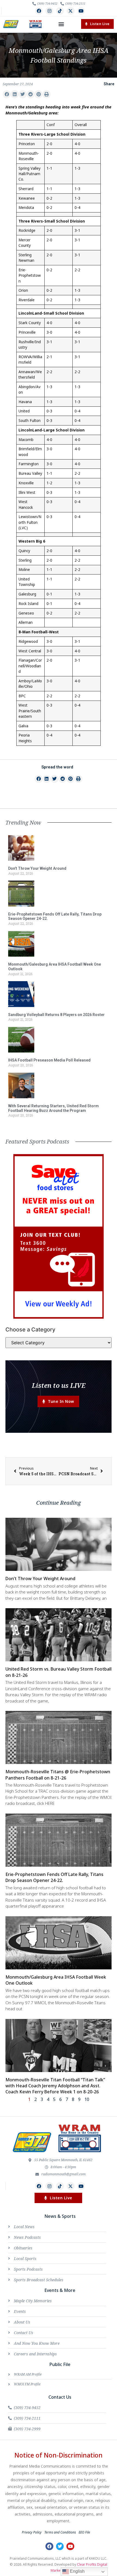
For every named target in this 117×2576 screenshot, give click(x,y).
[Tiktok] (60, 11)
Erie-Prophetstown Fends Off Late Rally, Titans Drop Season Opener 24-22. (54, 1877)
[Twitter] (60, 2546)
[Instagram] (49, 11)
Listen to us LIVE (59, 1385)
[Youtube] (81, 11)
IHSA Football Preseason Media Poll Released (49, 1060)
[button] (61, 24)
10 (87, 2099)
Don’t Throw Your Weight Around (37, 868)
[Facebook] (39, 11)
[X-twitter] (71, 11)
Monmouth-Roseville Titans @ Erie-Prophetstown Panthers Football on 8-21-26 (58, 1775)
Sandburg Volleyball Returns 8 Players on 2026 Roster (56, 1015)
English (77, 2571)
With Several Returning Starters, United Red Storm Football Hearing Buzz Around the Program (53, 1108)
